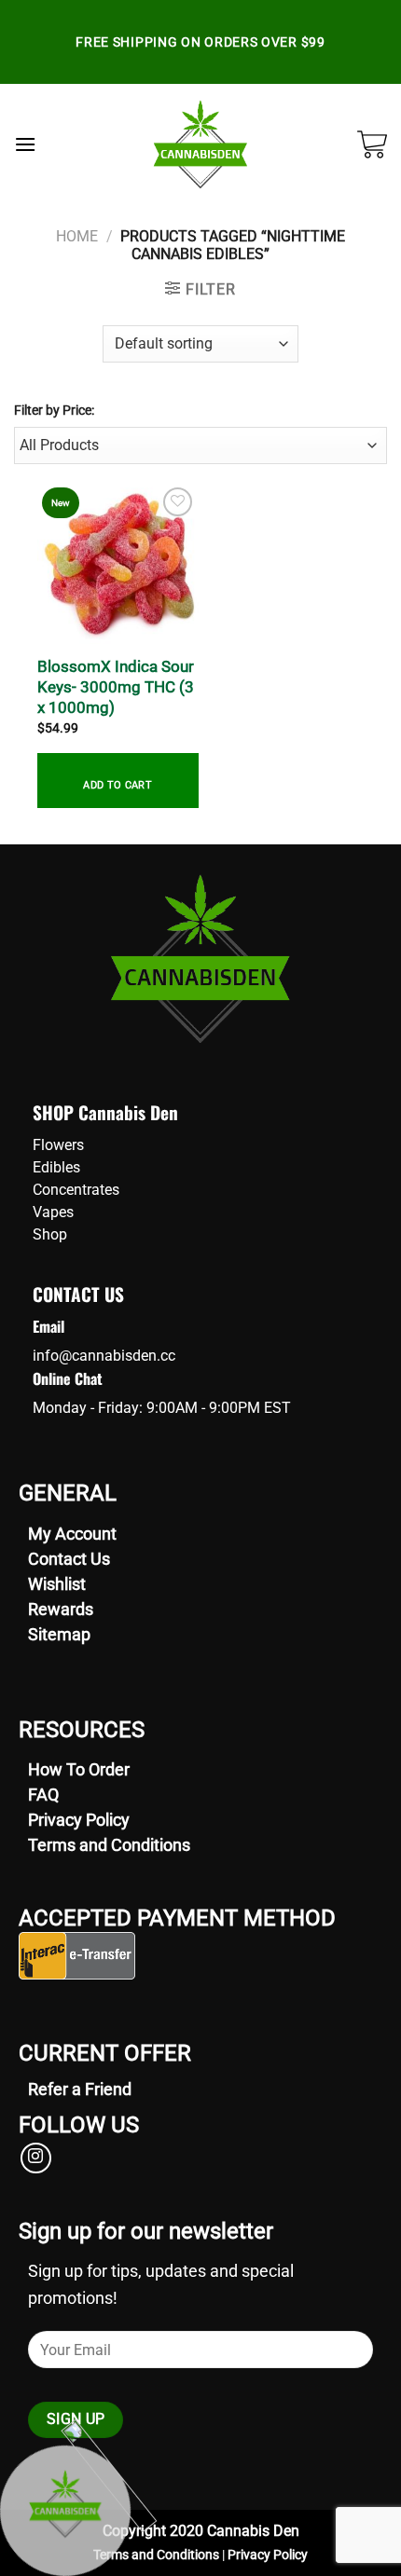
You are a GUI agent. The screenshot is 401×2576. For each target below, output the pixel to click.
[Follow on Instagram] (36, 2158)
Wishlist (57, 1584)
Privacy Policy (79, 1820)
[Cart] (372, 144)
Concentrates (76, 1190)
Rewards (61, 1609)
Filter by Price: (54, 411)
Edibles (56, 1167)
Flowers (58, 1145)
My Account (72, 1534)
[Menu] (25, 144)
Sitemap (59, 1634)
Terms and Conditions (109, 1845)
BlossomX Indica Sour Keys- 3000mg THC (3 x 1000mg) (116, 687)
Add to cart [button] (118, 785)
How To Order (79, 1769)
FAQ (43, 1795)
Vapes (53, 1212)
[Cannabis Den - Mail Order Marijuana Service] (201, 144)
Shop (50, 1234)
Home (77, 237)
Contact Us (69, 1559)
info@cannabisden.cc (104, 1356)
